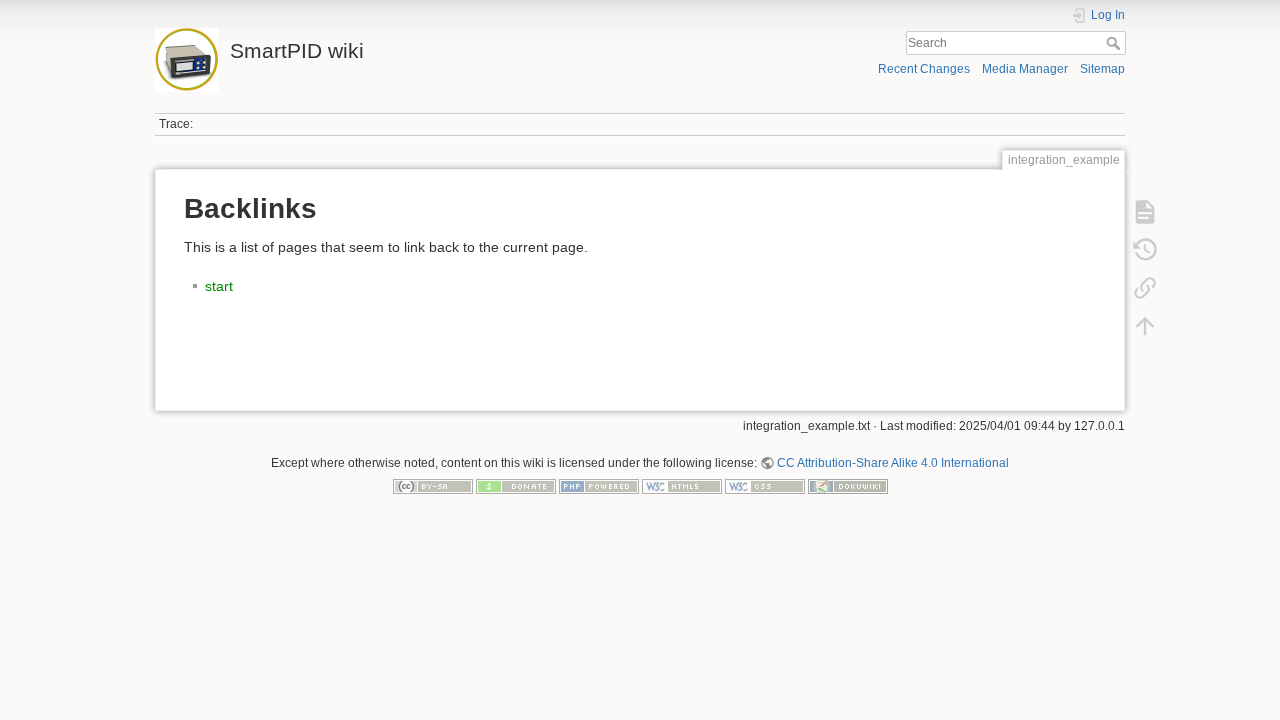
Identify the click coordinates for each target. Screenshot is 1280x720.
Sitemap (1102, 69)
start (219, 286)
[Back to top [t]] (1145, 326)
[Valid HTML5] (682, 486)
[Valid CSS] (765, 486)
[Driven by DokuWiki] (848, 486)
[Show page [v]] (1145, 212)
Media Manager (1025, 69)
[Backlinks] (1145, 288)
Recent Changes (924, 69)
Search (1115, 43)
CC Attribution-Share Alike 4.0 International (893, 463)
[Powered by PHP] (599, 486)
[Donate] (516, 486)
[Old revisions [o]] (1145, 250)
